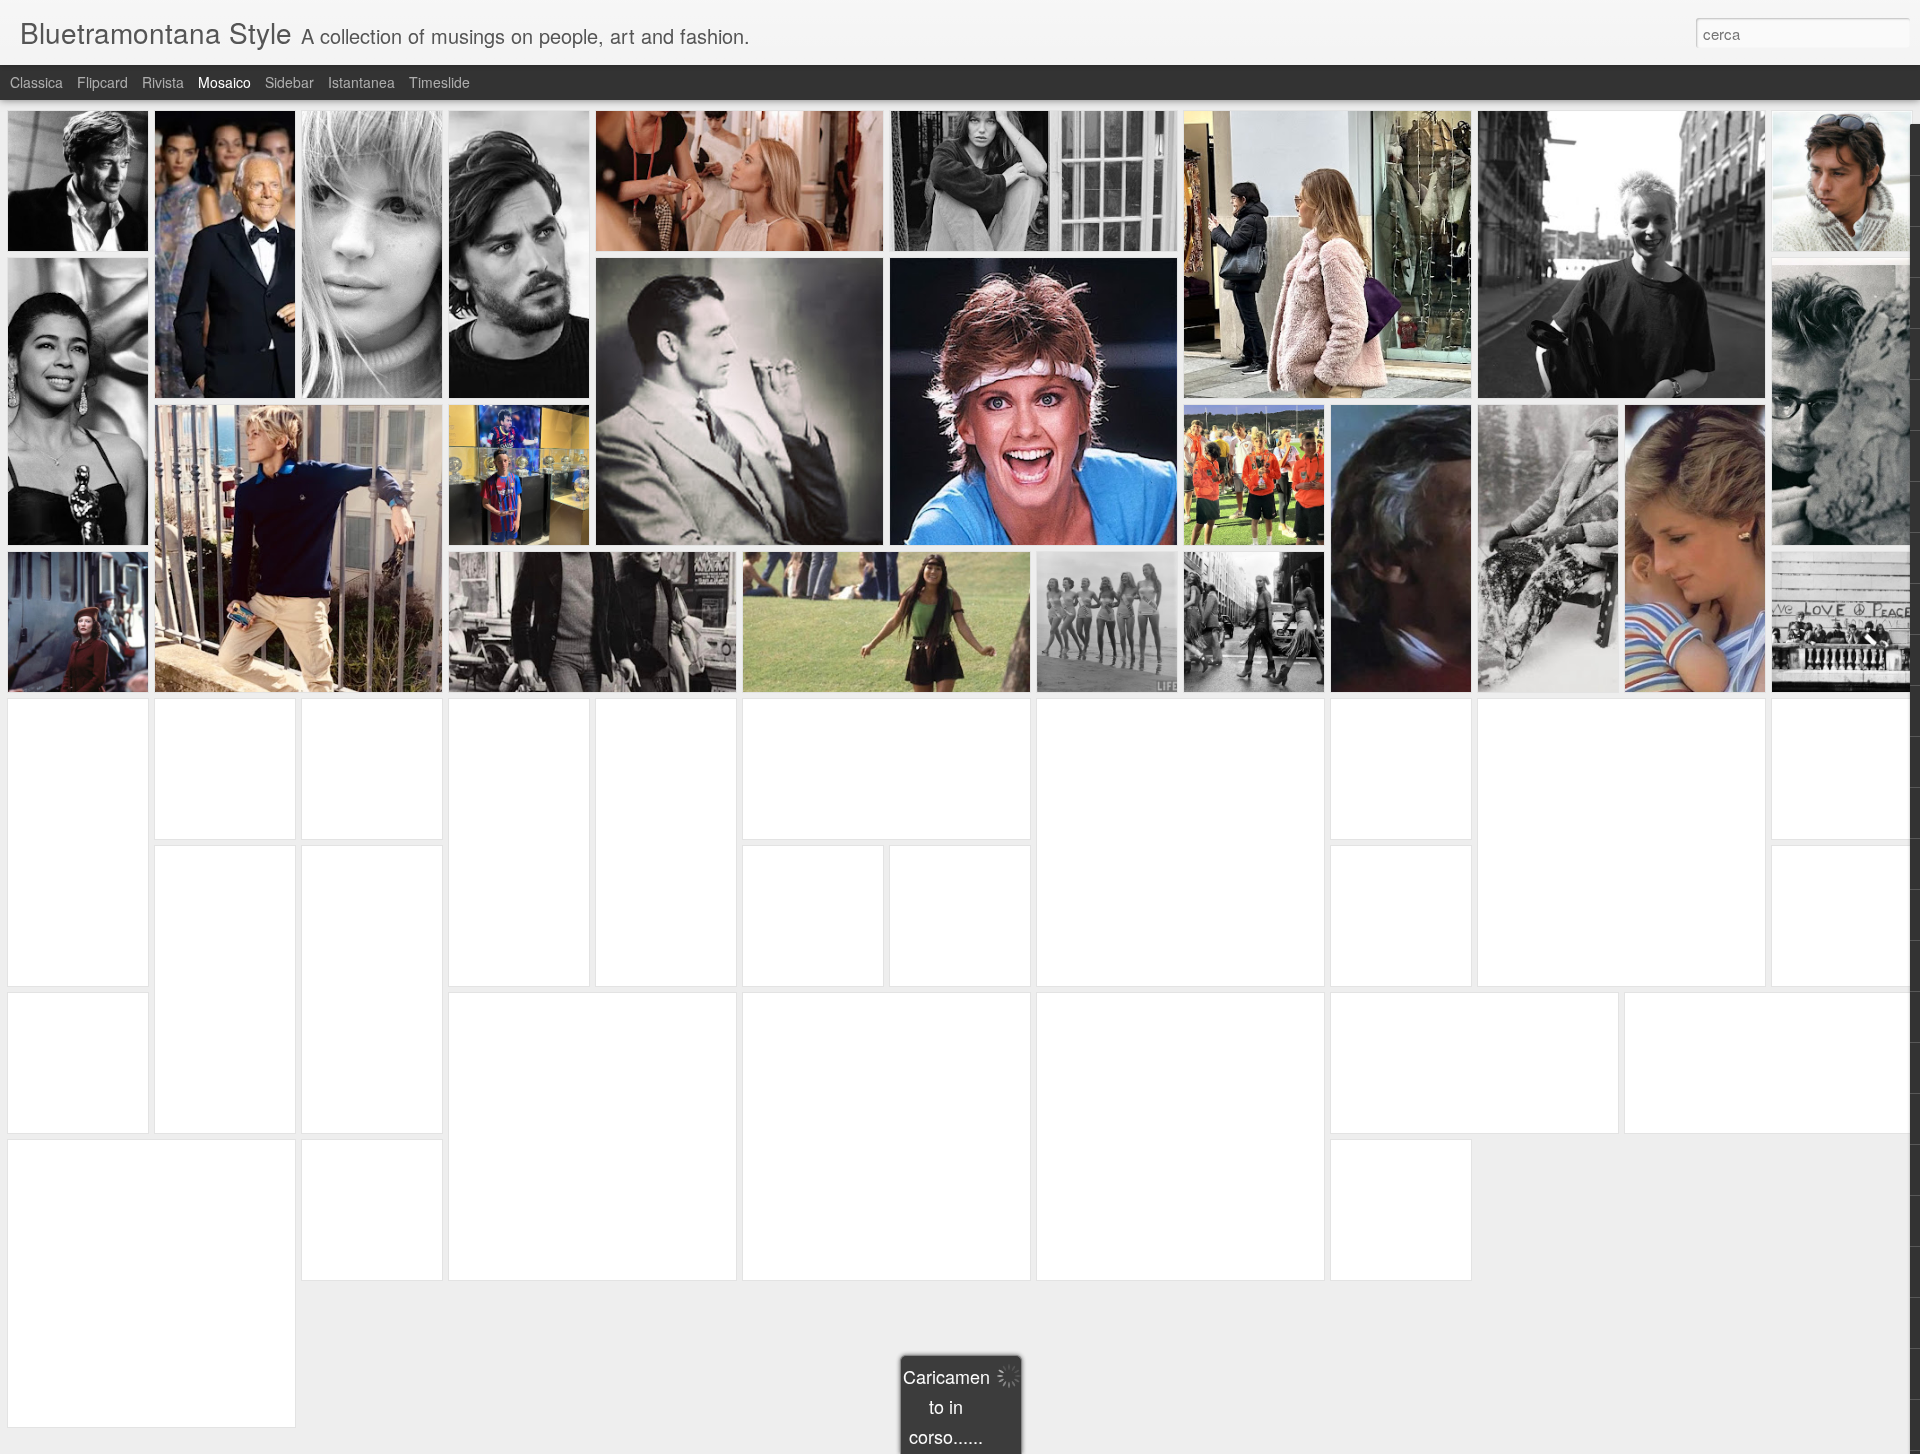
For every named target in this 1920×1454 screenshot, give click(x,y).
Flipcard (102, 82)
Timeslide (439, 82)
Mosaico (224, 82)
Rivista (163, 82)
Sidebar (289, 82)
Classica (36, 82)
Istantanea (361, 82)
